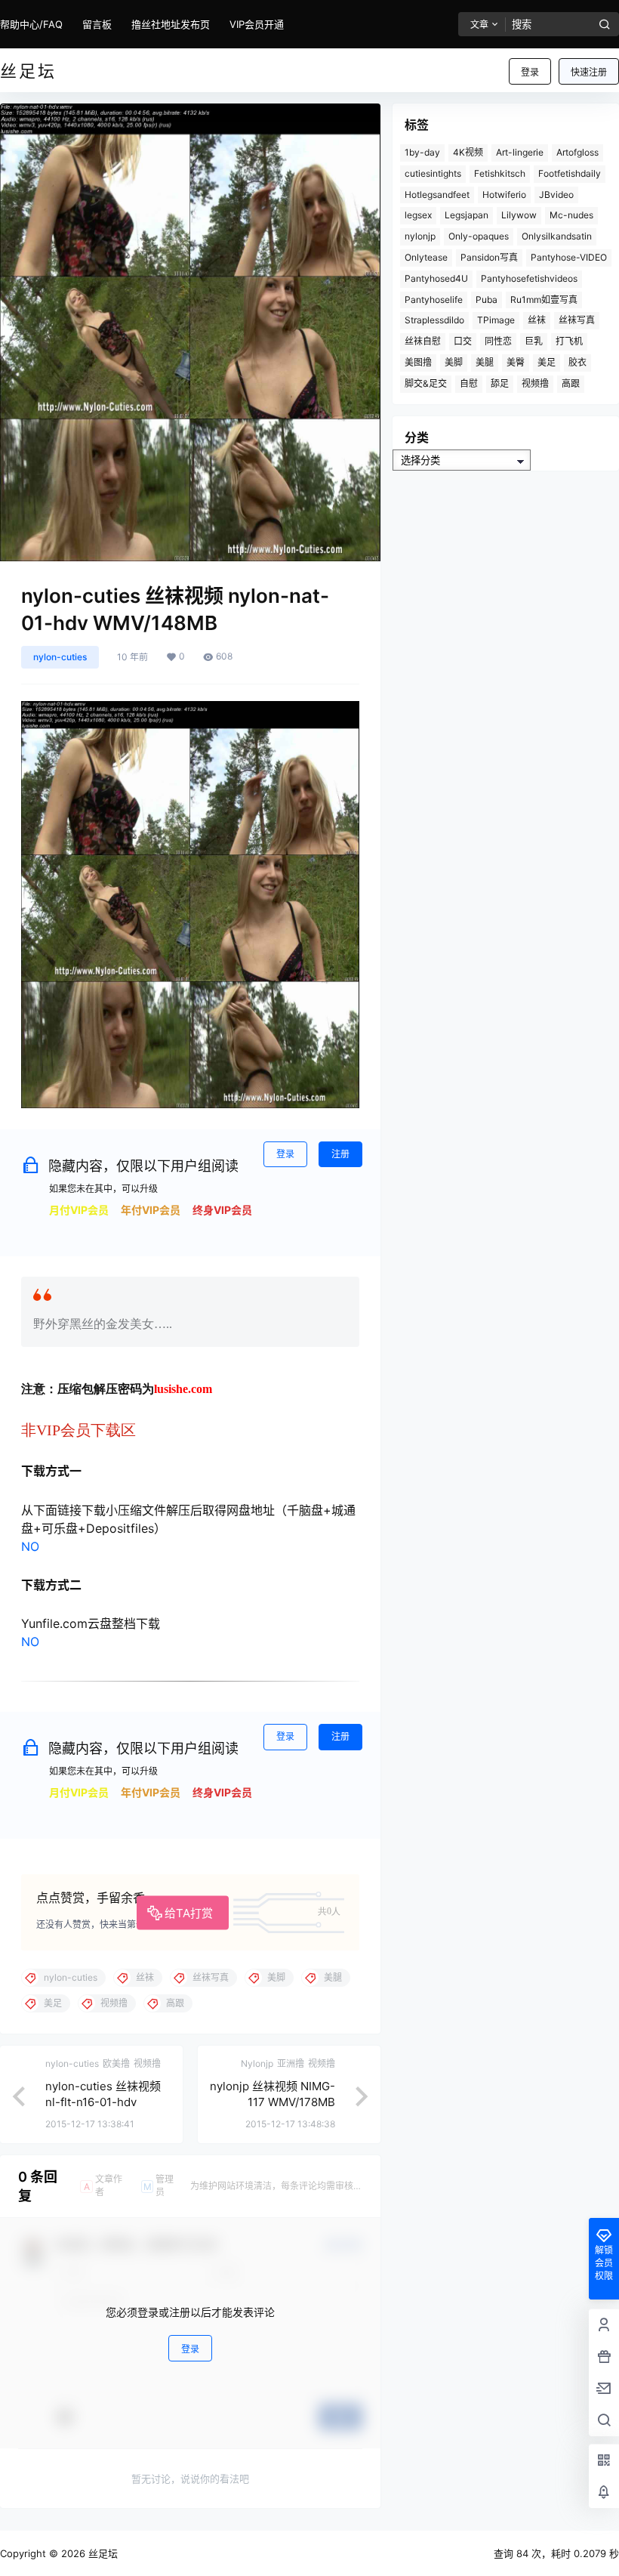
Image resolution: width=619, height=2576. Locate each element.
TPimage (496, 320)
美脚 (454, 362)
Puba (487, 300)
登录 (530, 72)
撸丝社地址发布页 (171, 24)
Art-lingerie (520, 152)
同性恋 (498, 341)
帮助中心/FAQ (31, 24)
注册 (340, 1154)
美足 (547, 362)
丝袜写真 (577, 320)
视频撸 (535, 383)
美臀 (516, 362)
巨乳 (534, 341)
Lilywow (519, 215)
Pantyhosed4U (436, 278)
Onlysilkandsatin (557, 236)
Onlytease (426, 257)
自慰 (469, 383)
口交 (463, 341)
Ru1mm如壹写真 (544, 300)
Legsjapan (467, 215)
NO (30, 1546)
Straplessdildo (434, 320)
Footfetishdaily (570, 173)
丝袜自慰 (423, 341)
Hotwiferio (504, 195)
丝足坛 (102, 2553)
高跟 (571, 383)
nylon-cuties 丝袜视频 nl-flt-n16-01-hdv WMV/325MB (103, 2102)
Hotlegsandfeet (437, 195)
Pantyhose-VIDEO (569, 257)
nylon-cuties (60, 657)
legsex (418, 215)
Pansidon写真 (489, 257)
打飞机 (569, 341)
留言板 (97, 24)
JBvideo (556, 195)
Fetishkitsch (500, 173)
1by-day (422, 152)
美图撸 (418, 362)
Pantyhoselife (434, 300)
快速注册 (589, 72)
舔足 (500, 383)
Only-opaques (479, 236)
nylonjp (420, 236)
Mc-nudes (571, 215)
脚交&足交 (426, 383)
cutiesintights (433, 173)
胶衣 (577, 362)
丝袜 (537, 320)
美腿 (485, 362)
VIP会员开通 (257, 24)
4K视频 (468, 152)
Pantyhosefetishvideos (529, 278)
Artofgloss (577, 152)
